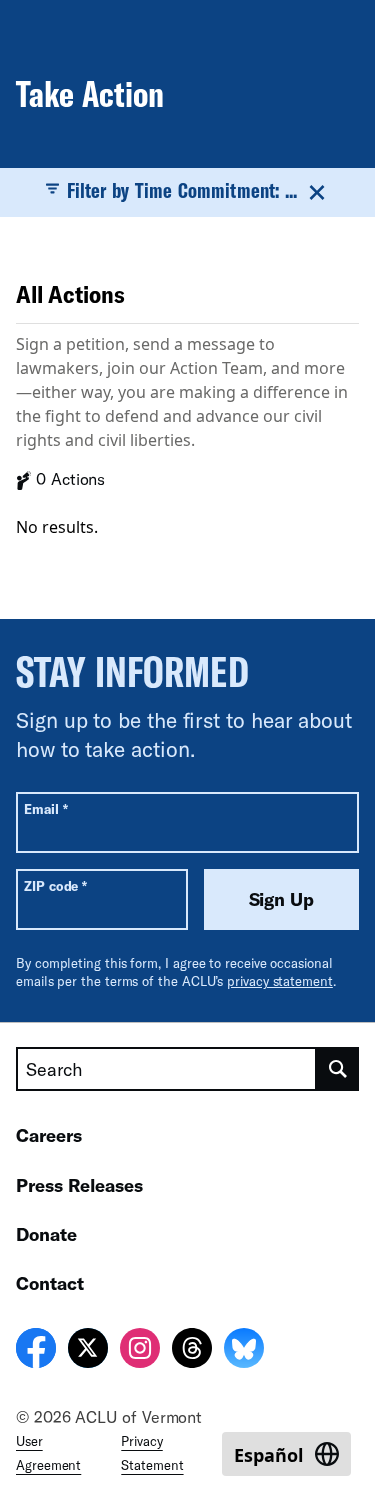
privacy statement (280, 981)
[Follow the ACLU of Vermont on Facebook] (36, 1351)
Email (45, 808)
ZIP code (55, 885)
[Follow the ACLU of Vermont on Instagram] (140, 1351)
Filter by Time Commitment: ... (182, 190)
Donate (46, 1234)
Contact (50, 1283)
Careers (49, 1135)
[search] (338, 1069)
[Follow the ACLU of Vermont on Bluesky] (244, 1351)
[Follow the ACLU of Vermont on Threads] (192, 1351)
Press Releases (79, 1185)
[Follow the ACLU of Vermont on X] (88, 1351)
